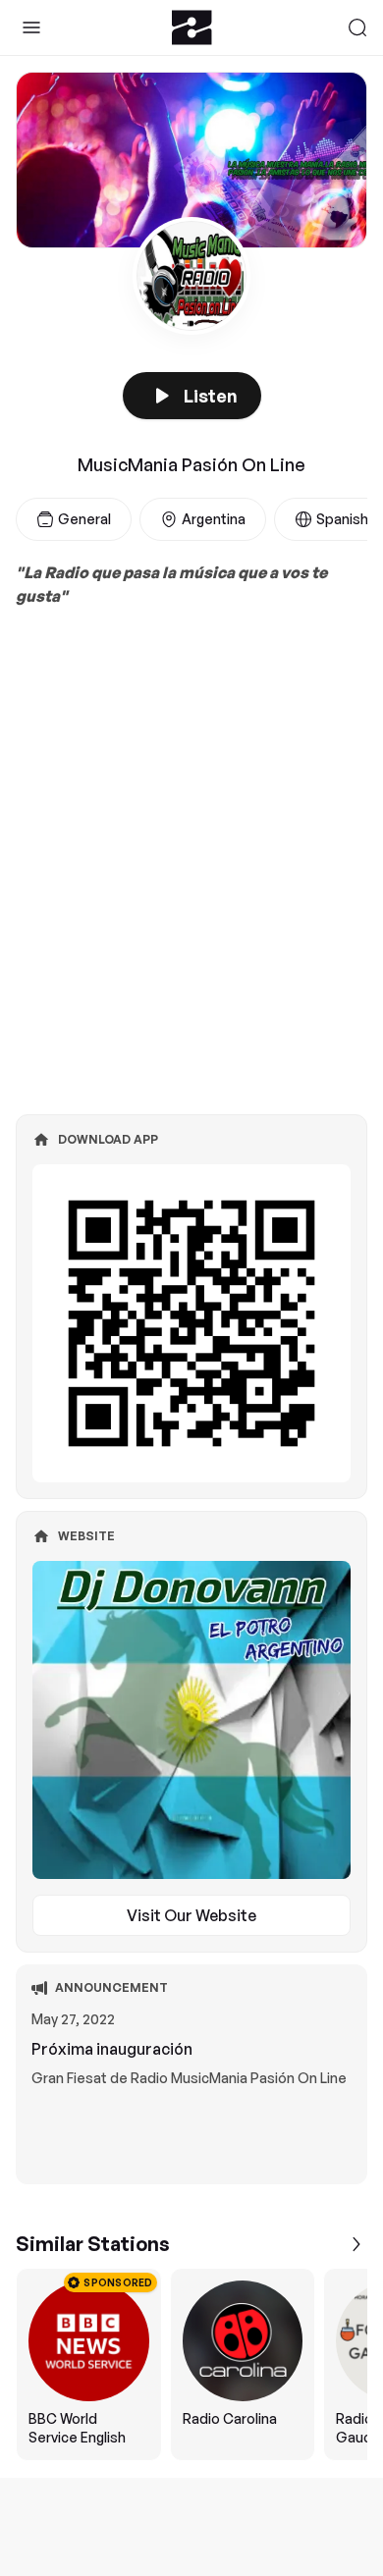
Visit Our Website (191, 1915)
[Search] (357, 27)
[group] (191, 2364)
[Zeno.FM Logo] (192, 27)
